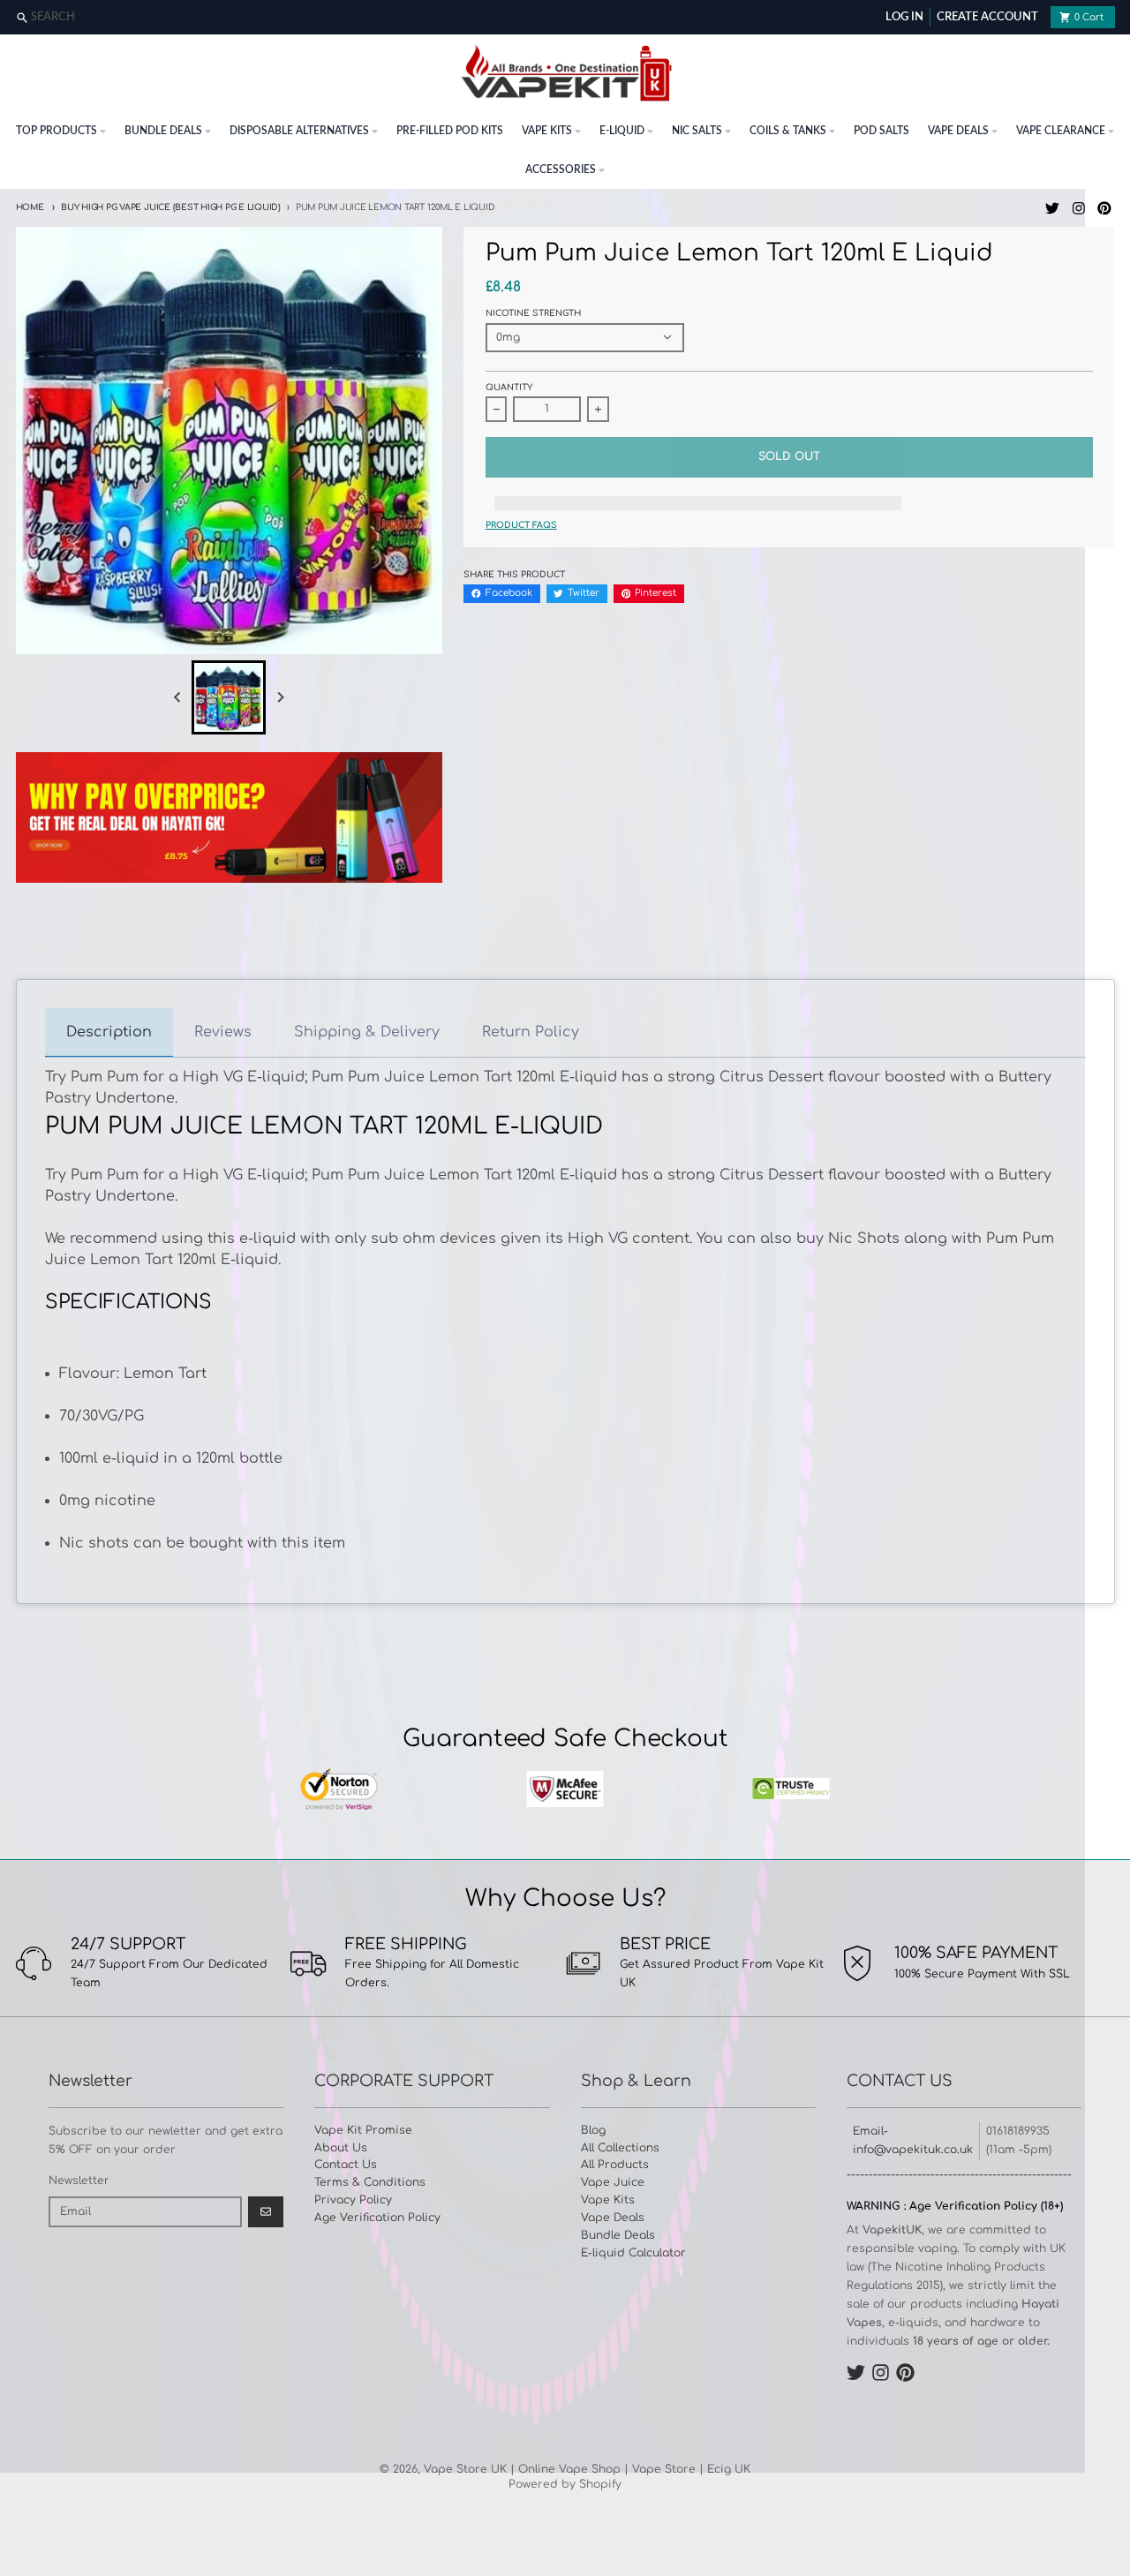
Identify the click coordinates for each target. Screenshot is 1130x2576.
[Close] (1115, 18)
